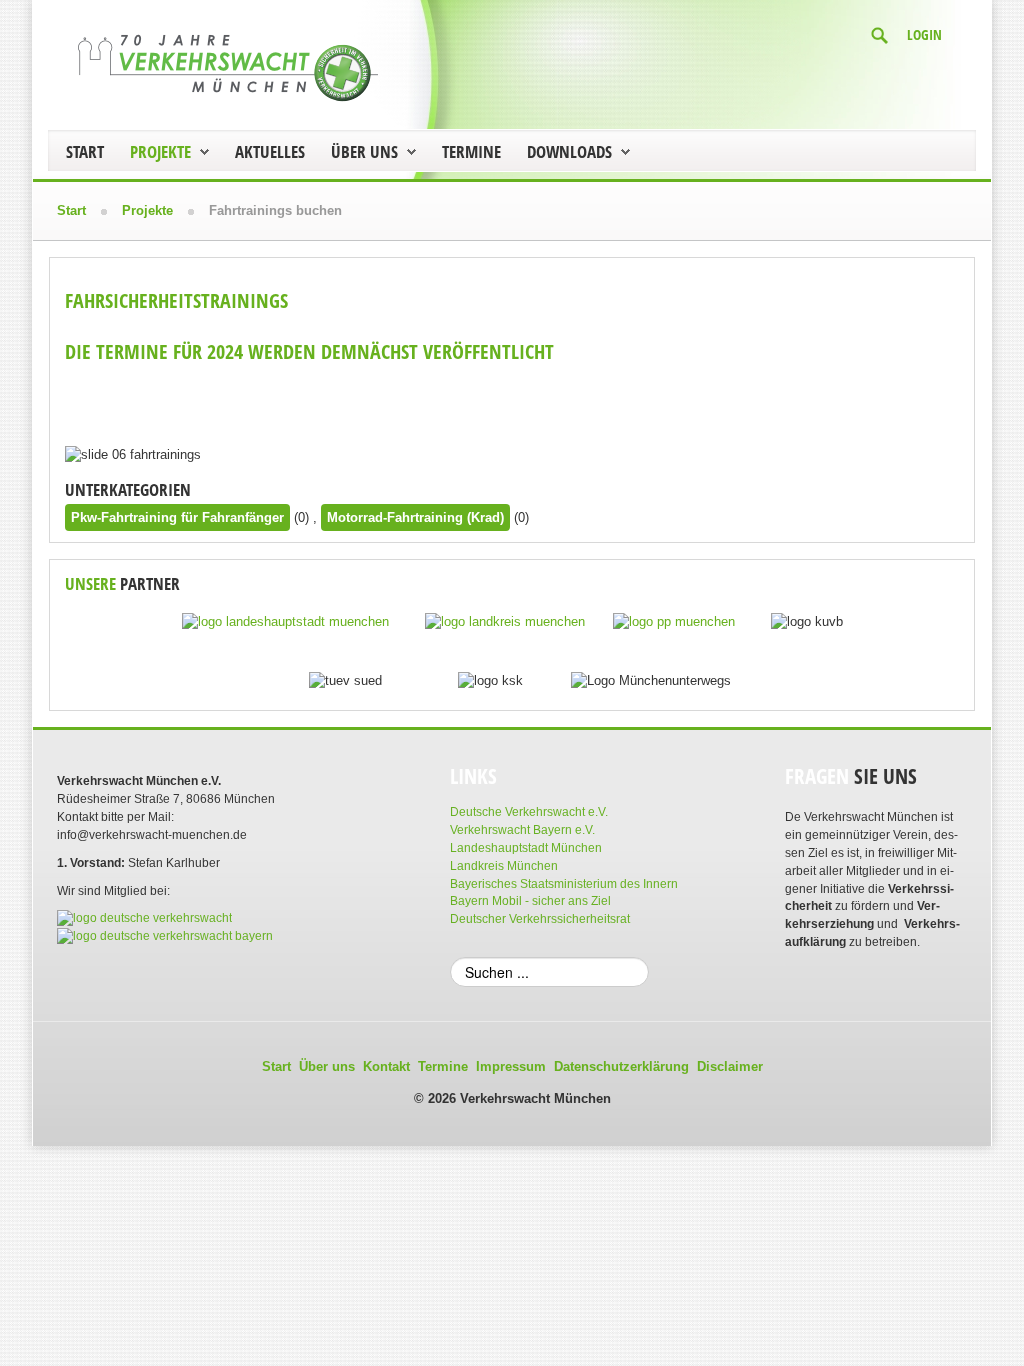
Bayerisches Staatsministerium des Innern (564, 884)
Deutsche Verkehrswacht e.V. (529, 812)
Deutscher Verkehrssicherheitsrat (540, 919)
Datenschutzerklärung (621, 1066)
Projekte (160, 151)
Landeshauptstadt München (526, 848)
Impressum (511, 1066)
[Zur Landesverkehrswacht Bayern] (165, 936)
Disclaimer (730, 1066)
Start (85, 151)
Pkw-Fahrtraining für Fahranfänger (177, 517)
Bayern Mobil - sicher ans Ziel (530, 901)
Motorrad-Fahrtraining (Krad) (415, 517)
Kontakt (386, 1066)
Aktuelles (270, 151)
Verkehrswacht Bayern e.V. (522, 830)
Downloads (569, 151)
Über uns (364, 151)
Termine (471, 151)
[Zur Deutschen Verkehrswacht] (144, 918)
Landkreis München (504, 866)
